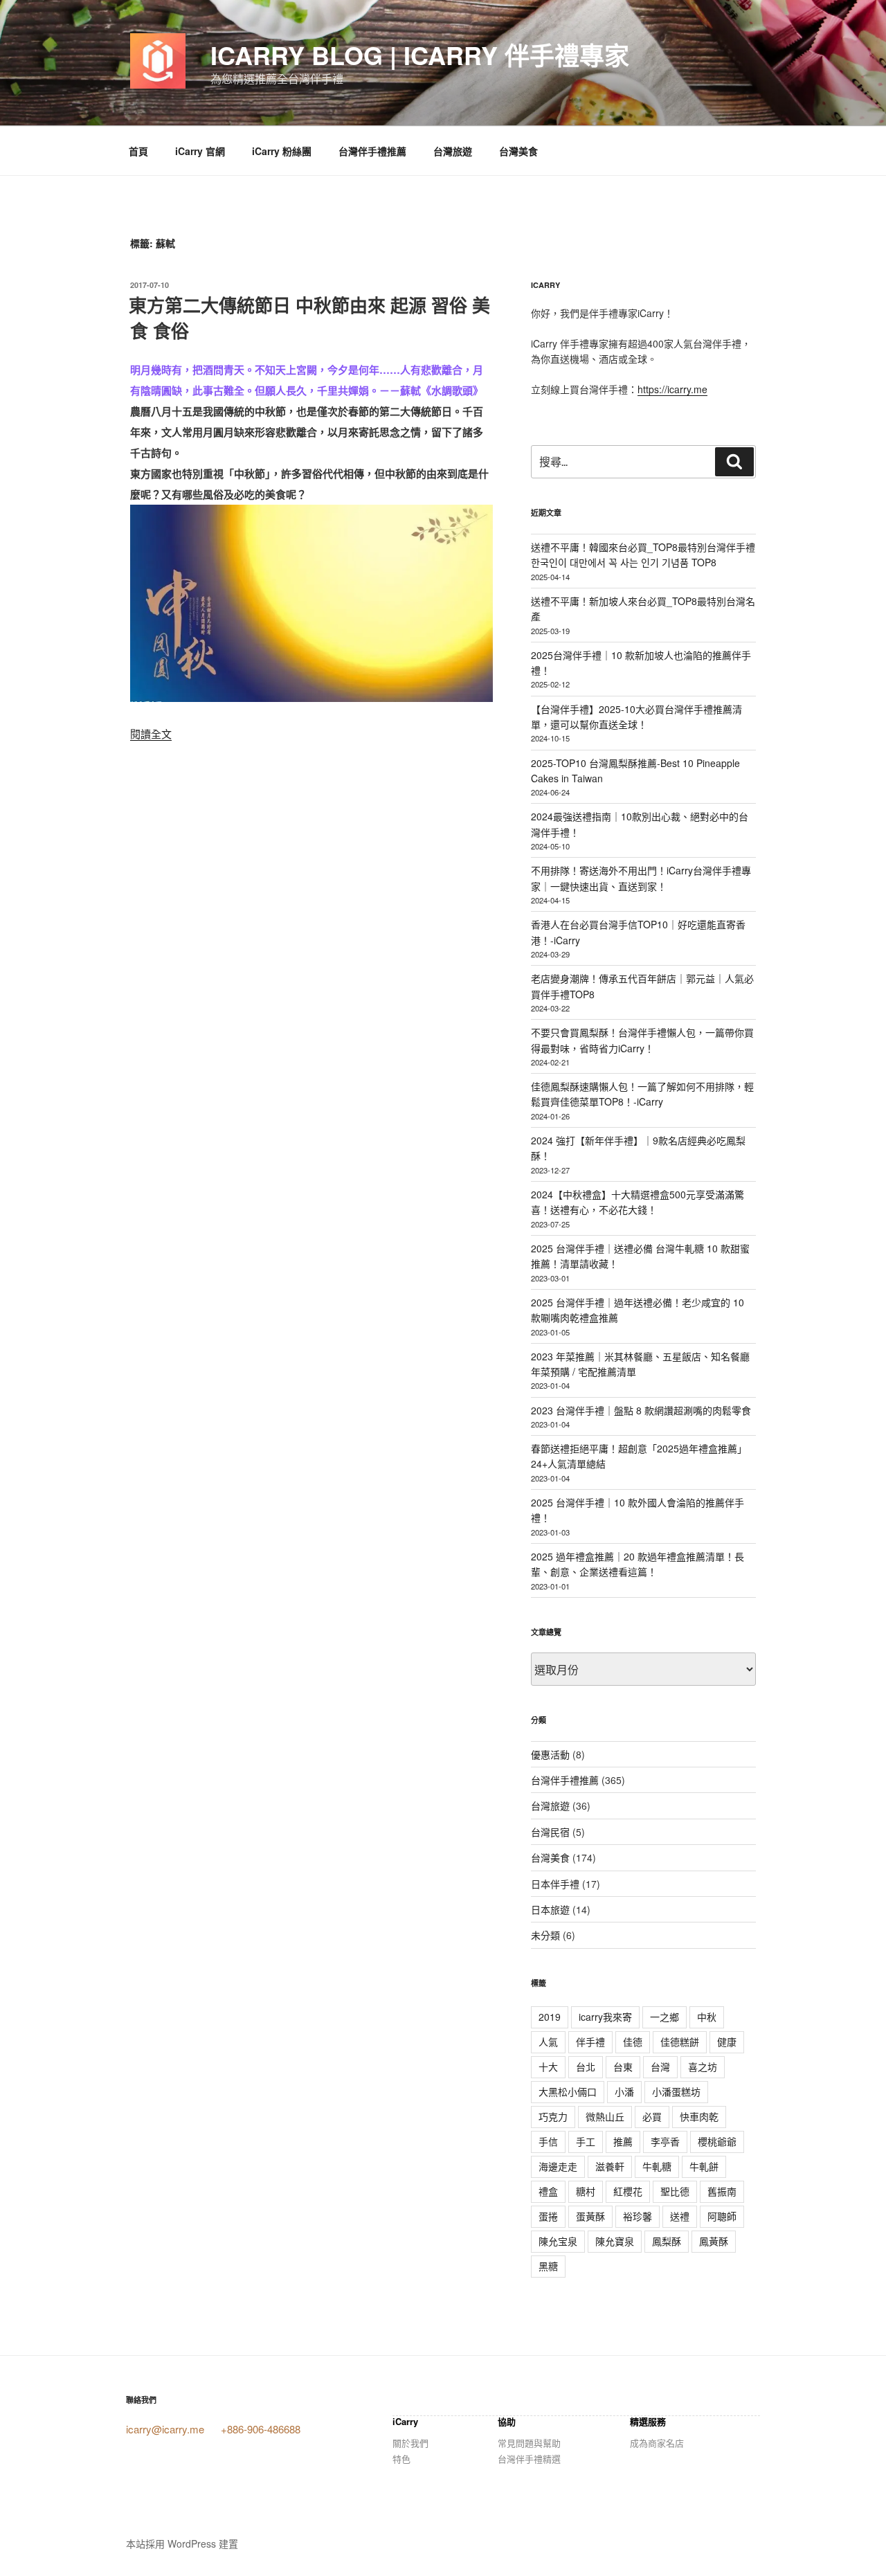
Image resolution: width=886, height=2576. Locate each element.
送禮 (680, 2216)
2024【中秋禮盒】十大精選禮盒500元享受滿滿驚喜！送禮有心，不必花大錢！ (638, 1202)
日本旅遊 (550, 1909)
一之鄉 (664, 2017)
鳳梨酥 (667, 2241)
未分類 (545, 1935)
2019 (550, 2017)
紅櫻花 (628, 2191)
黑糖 (548, 2266)
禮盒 (548, 2191)
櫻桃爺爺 (717, 2141)
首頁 (138, 151)
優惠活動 (550, 1754)
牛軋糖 (657, 2166)
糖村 (586, 2191)
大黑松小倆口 (568, 2091)
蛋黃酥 (590, 2216)
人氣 (548, 2042)
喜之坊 (703, 2066)
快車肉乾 (699, 2116)
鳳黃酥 (714, 2241)
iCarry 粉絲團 (282, 151)
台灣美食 (518, 151)
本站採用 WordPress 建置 (182, 2543)
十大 (548, 2066)
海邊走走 (558, 2166)
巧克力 (553, 2116)
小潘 (624, 2091)
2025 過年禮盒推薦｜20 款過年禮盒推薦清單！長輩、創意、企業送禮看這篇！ (638, 1564)
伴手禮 (590, 2042)
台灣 (660, 2066)
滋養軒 (610, 2166)
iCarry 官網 (200, 151)
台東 (623, 2066)
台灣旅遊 (453, 151)
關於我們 (410, 2443)
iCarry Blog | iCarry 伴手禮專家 (420, 55)
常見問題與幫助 (529, 2443)
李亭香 (665, 2141)
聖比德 (675, 2191)
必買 (652, 2116)
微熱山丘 (605, 2116)
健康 (727, 2042)
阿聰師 (722, 2216)
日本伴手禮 (555, 1884)
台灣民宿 (550, 1832)
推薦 (623, 2141)
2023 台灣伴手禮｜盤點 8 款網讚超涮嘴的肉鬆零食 (641, 1410)
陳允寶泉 (615, 2241)
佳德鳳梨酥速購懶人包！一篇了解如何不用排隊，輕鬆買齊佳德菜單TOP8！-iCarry (642, 1094)
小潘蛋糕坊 (676, 2091)
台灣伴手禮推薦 (372, 151)
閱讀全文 (151, 733)
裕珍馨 (638, 2216)
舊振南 (722, 2191)
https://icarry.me (672, 389)
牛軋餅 (704, 2166)
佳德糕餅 (680, 2042)
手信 (548, 2141)
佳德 (633, 2042)
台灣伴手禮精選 (529, 2459)
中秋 (707, 2017)
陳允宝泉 (558, 2241)
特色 (401, 2459)
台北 (586, 2066)
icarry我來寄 (605, 2017)
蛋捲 (548, 2216)
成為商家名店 (657, 2443)
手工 (586, 2141)
